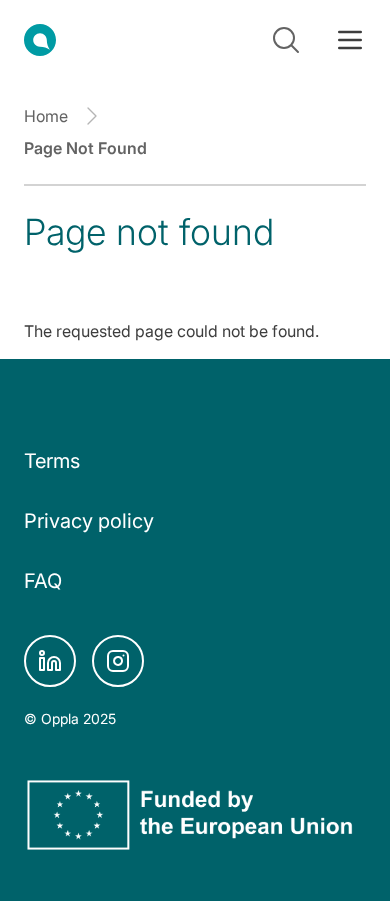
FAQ (43, 581)
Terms (52, 461)
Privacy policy (89, 521)
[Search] (286, 40)
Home (46, 116)
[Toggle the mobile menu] (350, 40)
